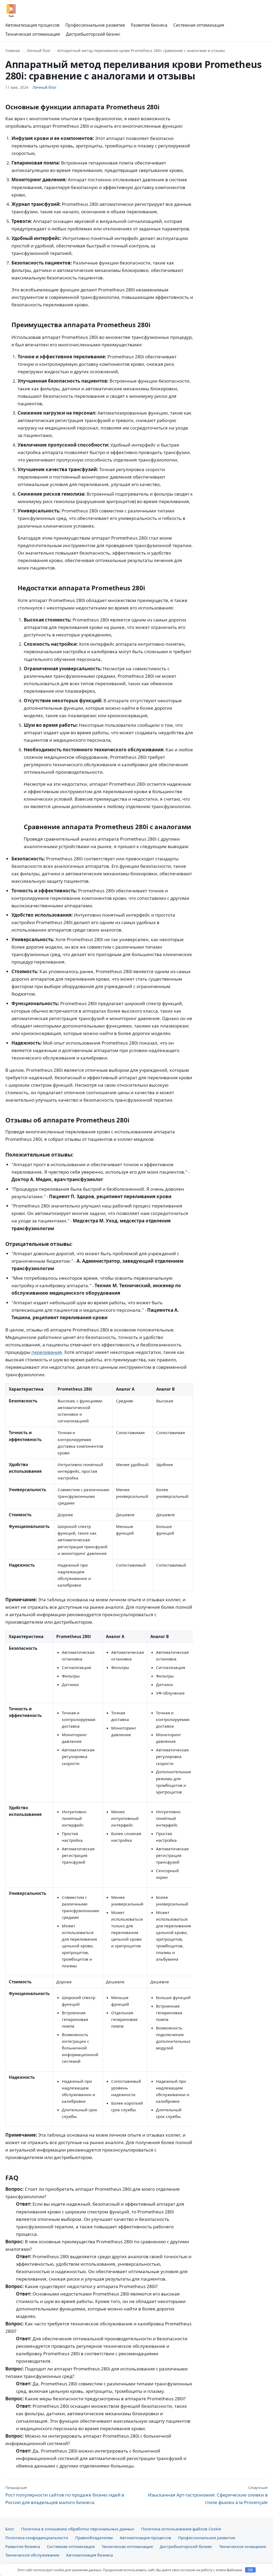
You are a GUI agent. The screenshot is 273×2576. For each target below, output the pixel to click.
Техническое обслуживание (32, 2555)
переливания (47, 1352)
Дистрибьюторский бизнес (93, 34)
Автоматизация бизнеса (89, 2555)
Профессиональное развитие (95, 25)
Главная (13, 51)
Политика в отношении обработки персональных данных (78, 2529)
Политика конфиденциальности (37, 2538)
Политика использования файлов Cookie (181, 2529)
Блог (10, 2529)
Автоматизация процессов (32, 25)
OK (250, 2570)
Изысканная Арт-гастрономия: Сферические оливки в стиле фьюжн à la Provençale (208, 2495)
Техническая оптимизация (33, 34)
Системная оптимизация (199, 25)
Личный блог (39, 51)
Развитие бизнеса (149, 25)
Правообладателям (94, 2538)
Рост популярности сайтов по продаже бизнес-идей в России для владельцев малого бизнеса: (65, 2495)
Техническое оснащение (243, 2546)
